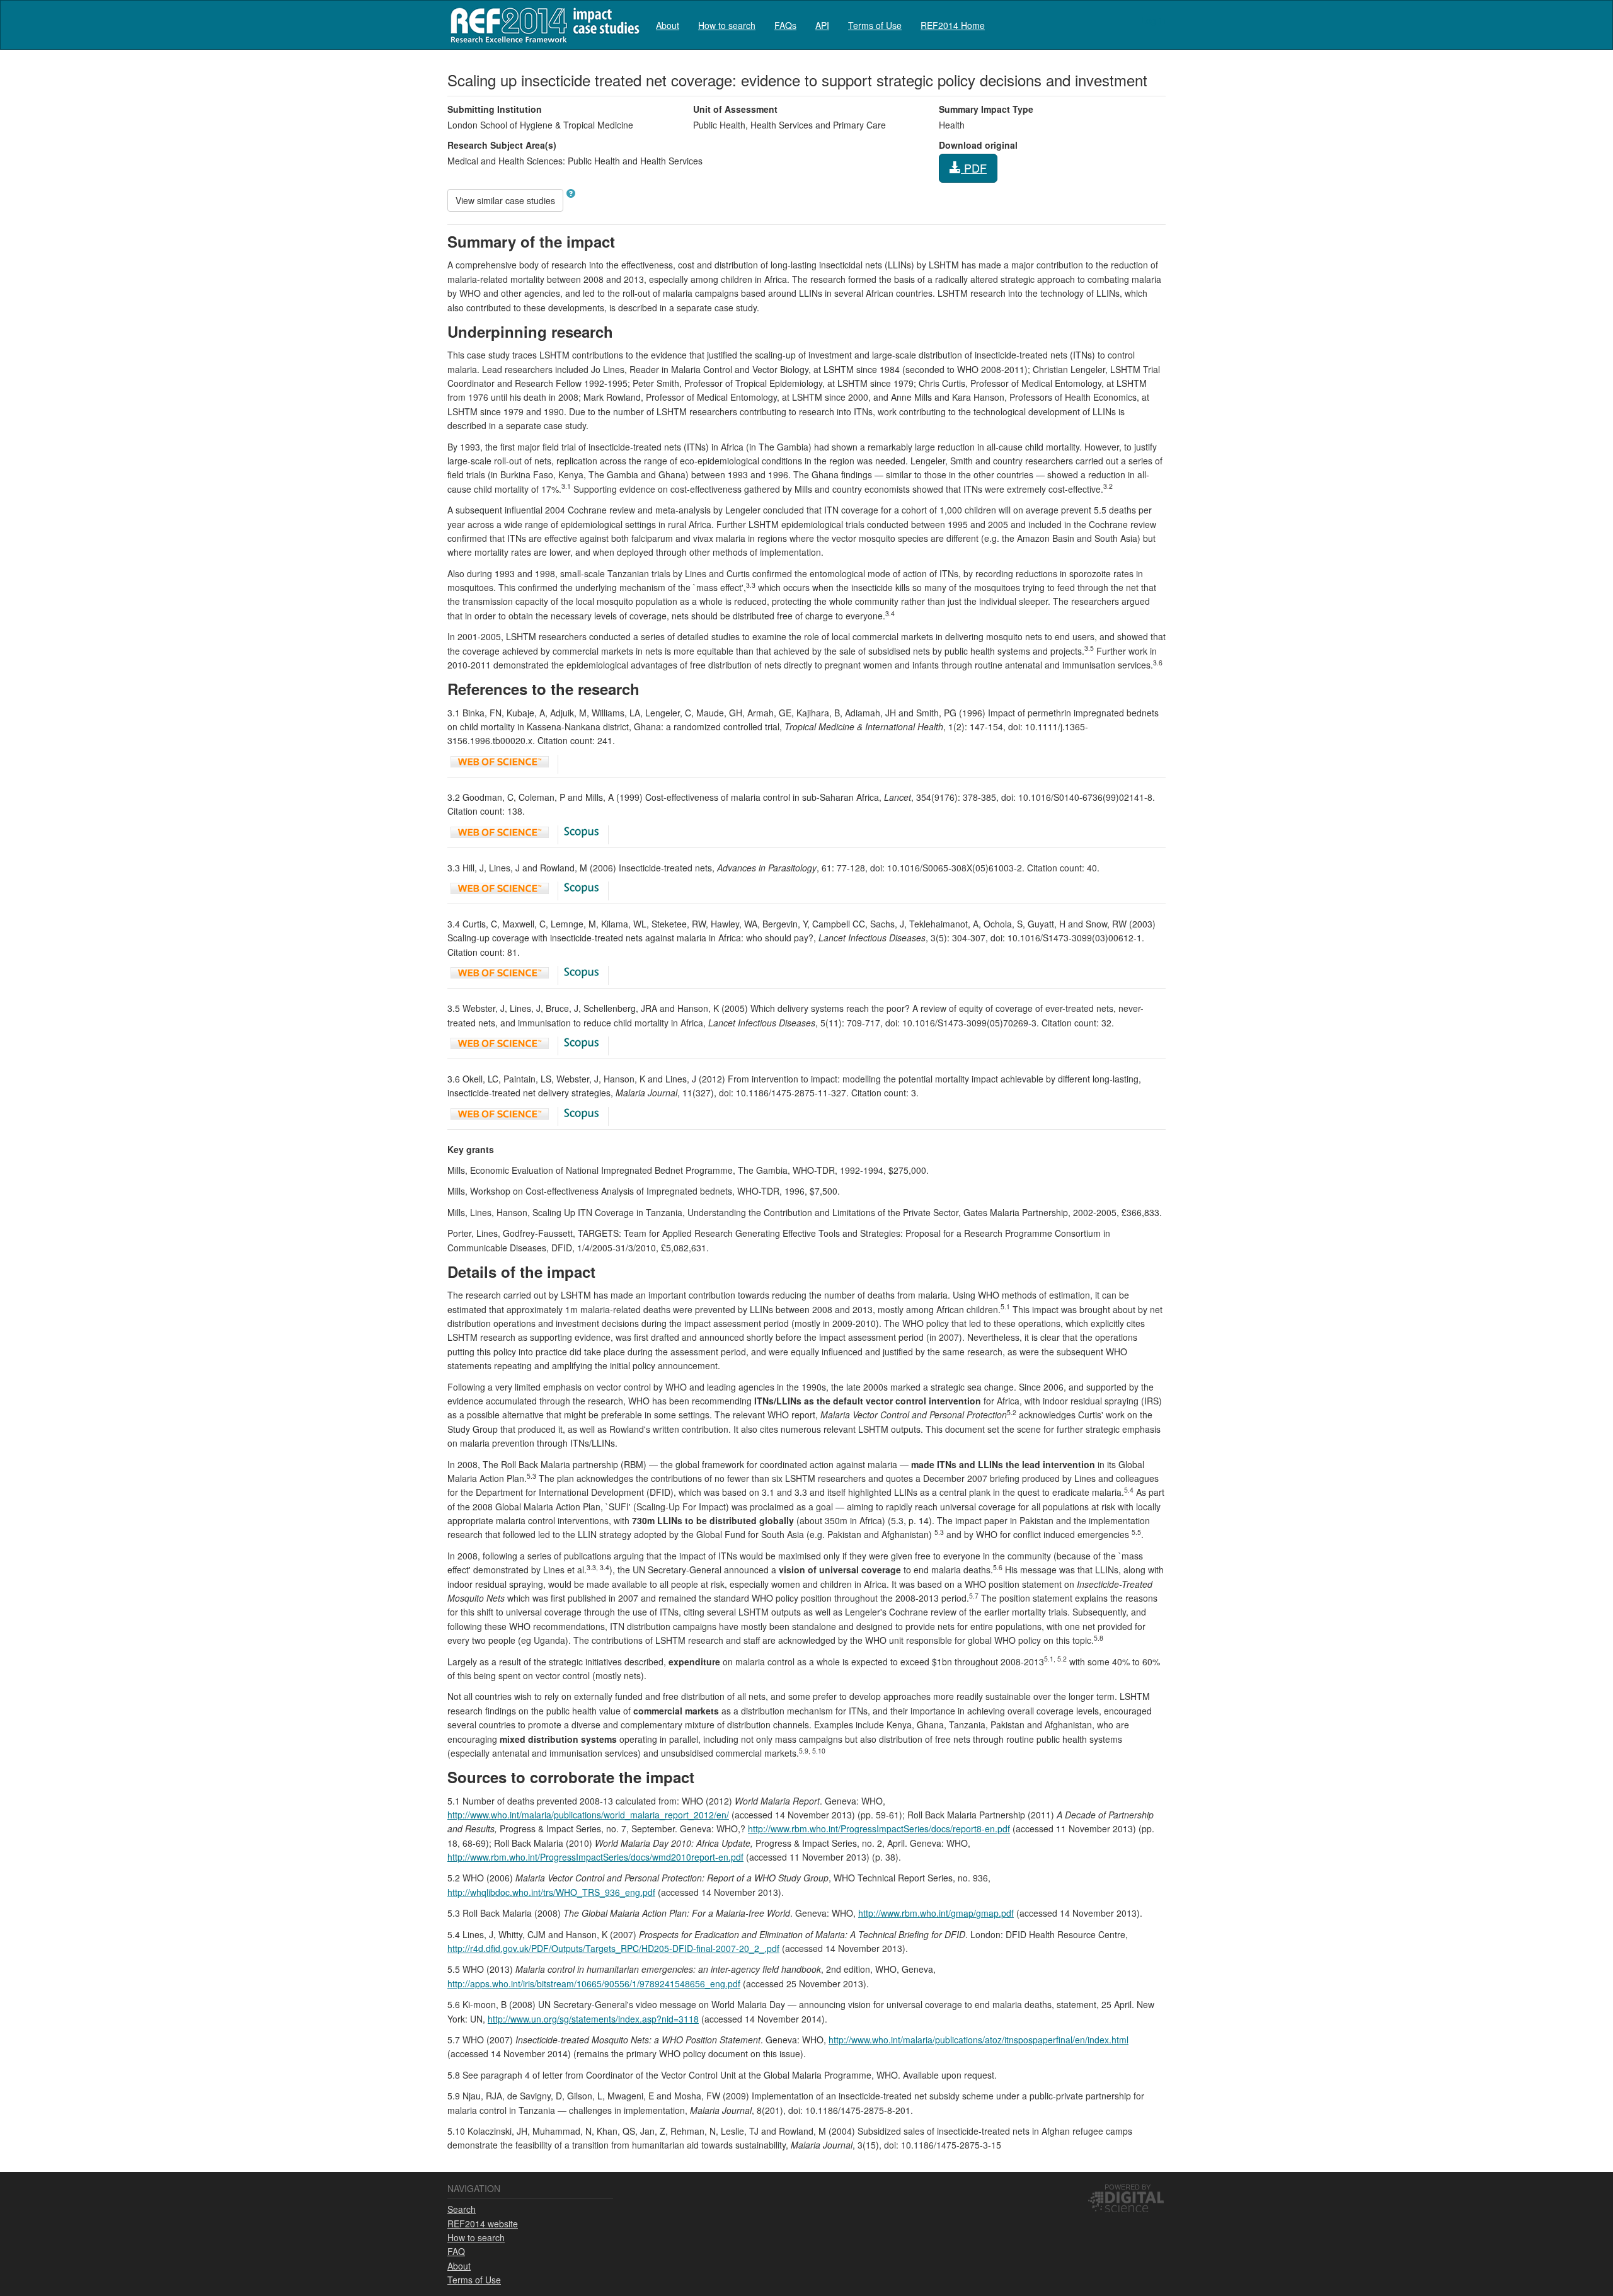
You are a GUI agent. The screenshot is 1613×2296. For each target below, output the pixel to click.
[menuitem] (668, 25)
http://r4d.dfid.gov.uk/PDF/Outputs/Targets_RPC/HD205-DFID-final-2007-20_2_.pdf (613, 1948)
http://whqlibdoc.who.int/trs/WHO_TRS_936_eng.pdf (551, 1892)
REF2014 (542, 25)
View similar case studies (505, 200)
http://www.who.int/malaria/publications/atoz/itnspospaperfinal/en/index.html (979, 2040)
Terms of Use (875, 25)
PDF (974, 168)
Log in (1153, 20)
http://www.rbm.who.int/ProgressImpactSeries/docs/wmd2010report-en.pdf (595, 1857)
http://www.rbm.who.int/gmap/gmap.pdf (936, 1913)
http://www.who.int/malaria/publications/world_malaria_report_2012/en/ (588, 1815)
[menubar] (820, 25)
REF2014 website (483, 2224)
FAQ (456, 2251)
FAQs (785, 25)
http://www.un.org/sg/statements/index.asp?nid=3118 (593, 2019)
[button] (571, 193)
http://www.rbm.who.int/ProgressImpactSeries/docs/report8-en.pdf (879, 1828)
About (668, 25)
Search (462, 2209)
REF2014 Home (953, 25)
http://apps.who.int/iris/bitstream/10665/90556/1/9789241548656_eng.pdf (594, 1983)
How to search (727, 25)
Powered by (1128, 2186)
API (822, 25)
